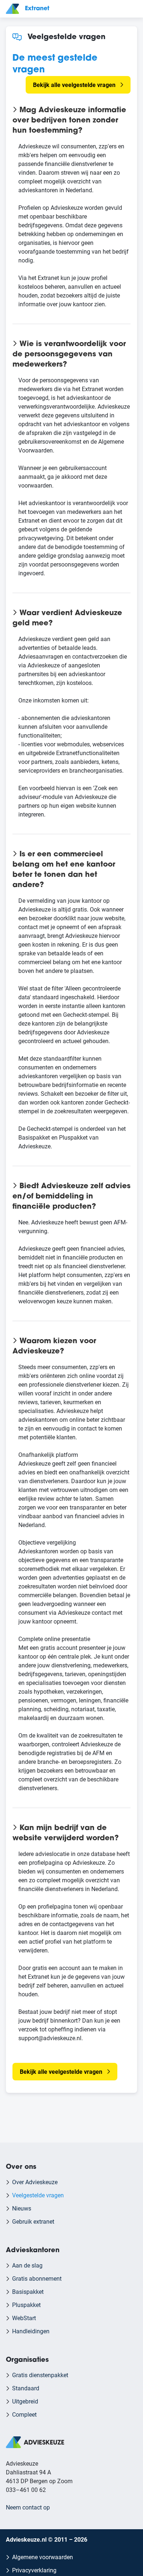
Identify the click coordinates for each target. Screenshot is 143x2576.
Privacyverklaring (34, 2570)
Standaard (26, 2388)
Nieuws (22, 2208)
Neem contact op (28, 2507)
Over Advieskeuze (35, 2182)
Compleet (24, 2414)
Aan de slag (27, 2265)
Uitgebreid (25, 2401)
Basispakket (28, 2291)
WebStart (24, 2318)
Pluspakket (26, 2305)
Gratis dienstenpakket (40, 2375)
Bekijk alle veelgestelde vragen (74, 85)
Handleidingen (31, 2331)
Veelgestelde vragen (38, 2195)
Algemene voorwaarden (43, 2557)
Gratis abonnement (37, 2278)
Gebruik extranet (33, 2221)
